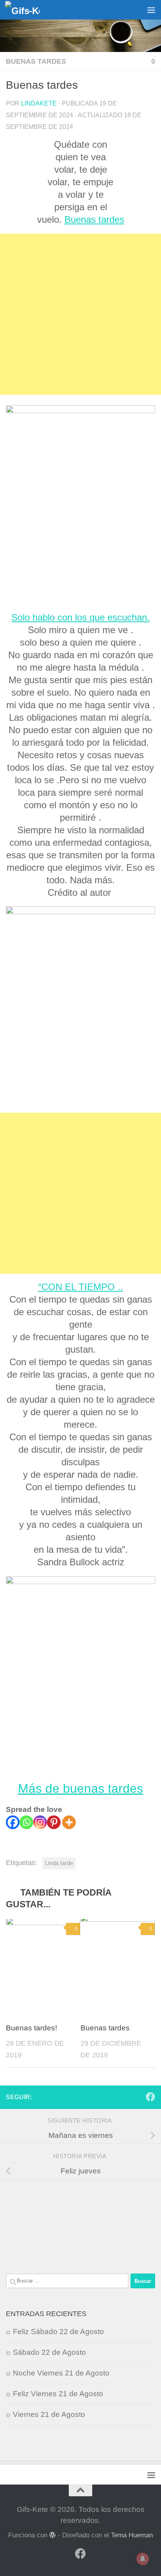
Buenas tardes (36, 61)
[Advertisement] (80, 314)
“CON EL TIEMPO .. (81, 1287)
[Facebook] (13, 1822)
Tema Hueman (132, 2535)
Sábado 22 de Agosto (49, 2352)
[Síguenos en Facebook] (150, 2097)
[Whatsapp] (26, 1822)
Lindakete (39, 103)
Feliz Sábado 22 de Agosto (58, 2332)
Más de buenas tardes (80, 1788)
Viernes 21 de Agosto (49, 2414)
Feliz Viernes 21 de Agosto (58, 2394)
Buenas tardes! (31, 2028)
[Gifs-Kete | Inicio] (28, 10)
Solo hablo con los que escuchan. (80, 617)
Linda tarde (59, 1863)
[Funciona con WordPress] (53, 2535)
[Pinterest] (54, 1822)
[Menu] (151, 10)
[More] (69, 1822)
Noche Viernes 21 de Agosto (61, 2373)
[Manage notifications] (143, 2559)
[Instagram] (40, 1822)
